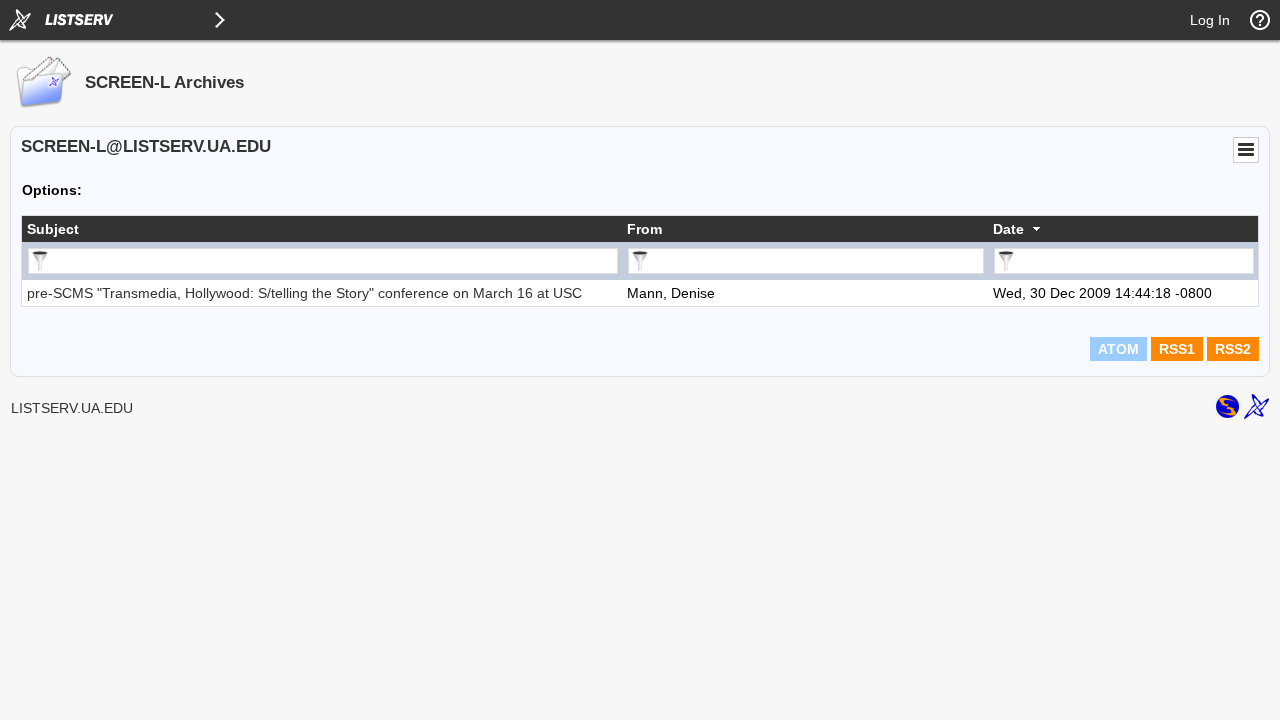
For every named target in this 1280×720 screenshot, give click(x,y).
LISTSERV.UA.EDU (72, 408)
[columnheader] (322, 229)
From (644, 229)
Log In (1210, 20)
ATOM (1118, 349)
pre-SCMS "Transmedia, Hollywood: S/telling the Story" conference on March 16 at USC (304, 293)
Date (1008, 229)
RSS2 (1233, 349)
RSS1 (1177, 349)
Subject (53, 229)
